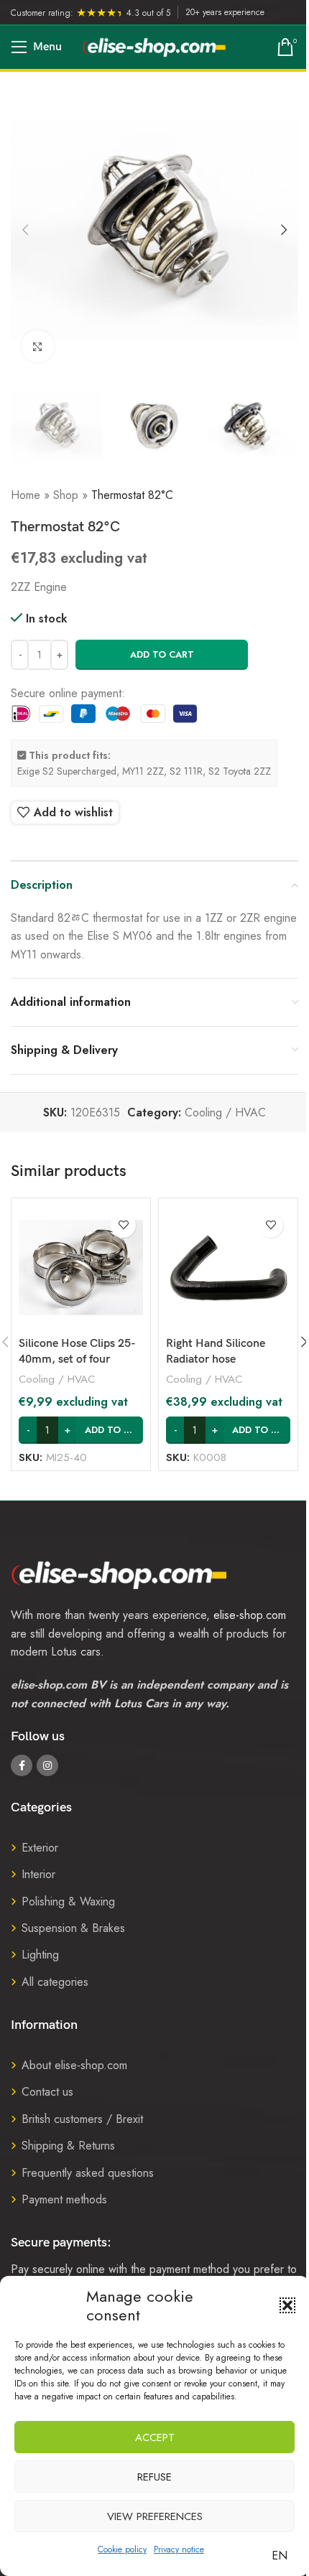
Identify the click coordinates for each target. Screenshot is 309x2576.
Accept (155, 2437)
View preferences (155, 2516)
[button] (287, 2305)
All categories (55, 1982)
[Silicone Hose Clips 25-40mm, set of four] (81, 1268)
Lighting (40, 1955)
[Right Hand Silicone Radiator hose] (228, 1268)
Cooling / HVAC (225, 1112)
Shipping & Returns (68, 2146)
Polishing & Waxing (68, 1901)
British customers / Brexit (82, 2119)
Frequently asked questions (88, 2173)
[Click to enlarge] (38, 346)
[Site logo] (154, 46)
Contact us (47, 2092)
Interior (38, 1874)
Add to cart (162, 654)
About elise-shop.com (74, 2065)
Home (26, 495)
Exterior (40, 1848)
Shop (66, 495)
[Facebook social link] (22, 1765)
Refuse (154, 2477)
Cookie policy (122, 2549)
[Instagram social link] (47, 1765)
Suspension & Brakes (73, 1928)
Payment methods (64, 2199)
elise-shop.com (250, 1615)
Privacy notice (179, 2549)
